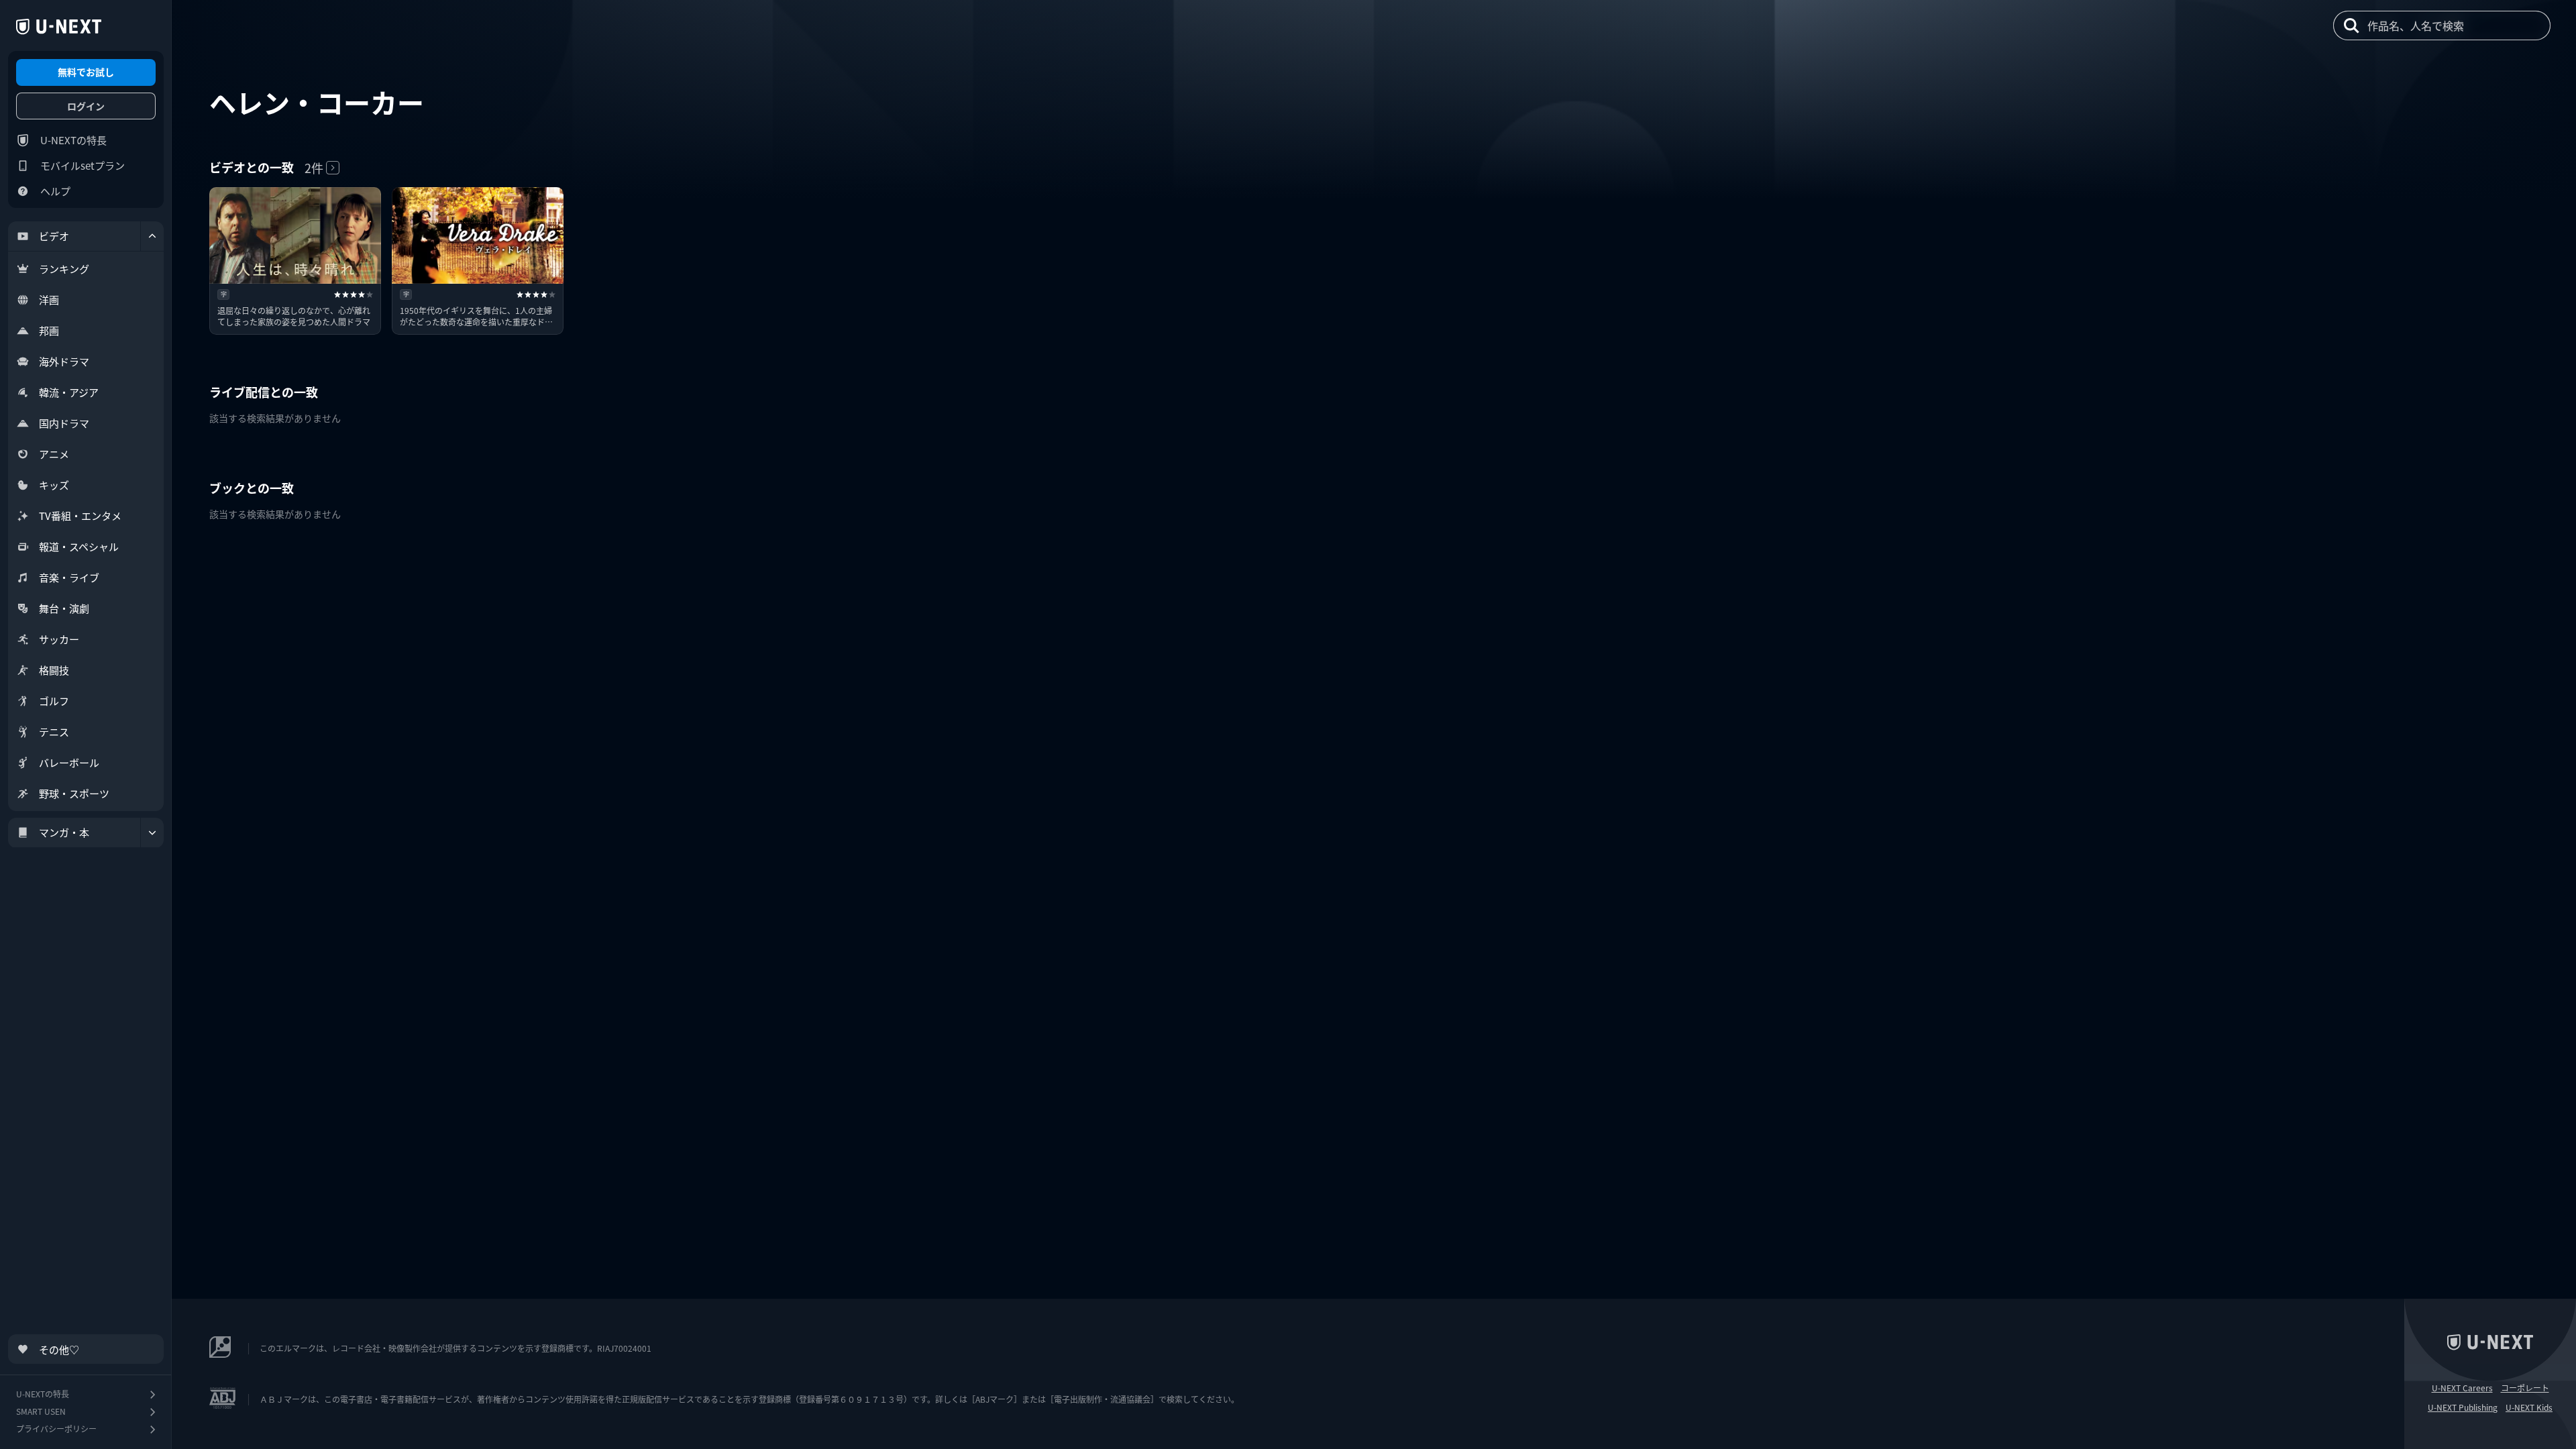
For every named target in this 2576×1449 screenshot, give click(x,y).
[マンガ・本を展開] (152, 833)
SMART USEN (41, 1411)
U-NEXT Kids (2529, 1407)
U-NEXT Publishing (2463, 1407)
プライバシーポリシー (56, 1429)
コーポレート (2525, 1388)
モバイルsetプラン (83, 165)
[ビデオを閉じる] (152, 236)
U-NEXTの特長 (73, 140)
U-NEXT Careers (2462, 1388)
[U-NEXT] (59, 27)
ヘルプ (55, 191)
